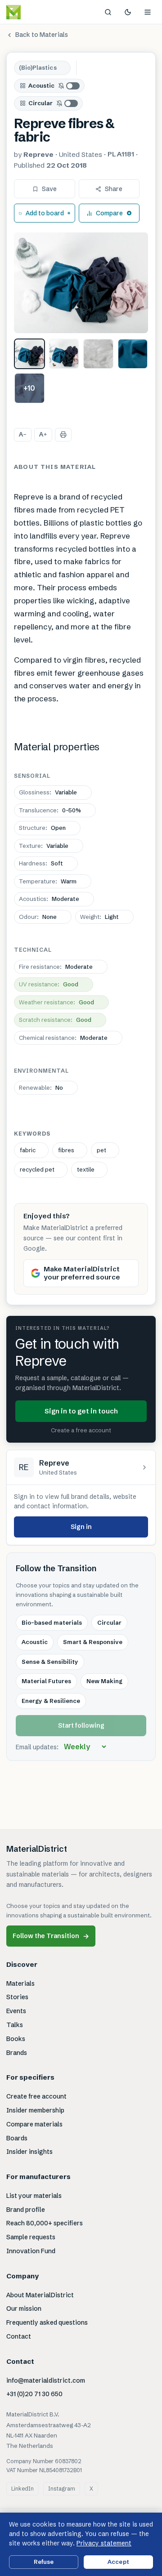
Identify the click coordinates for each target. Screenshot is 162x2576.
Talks (15, 2025)
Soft (41, 863)
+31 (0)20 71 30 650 (34, 2394)
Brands (17, 2053)
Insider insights (29, 2152)
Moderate (49, 899)
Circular (40, 103)
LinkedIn (22, 2489)
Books (16, 2039)
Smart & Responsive (93, 1642)
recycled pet (37, 1169)
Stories (17, 1997)
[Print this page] (63, 435)
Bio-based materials (52, 1622)
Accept (118, 2562)
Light (99, 917)
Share (114, 189)
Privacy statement (104, 2543)
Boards (17, 2138)
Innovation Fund (31, 2251)
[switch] (69, 86)
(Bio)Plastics (38, 67)
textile (86, 1169)
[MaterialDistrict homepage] (34, 12)
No (41, 1087)
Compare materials (34, 2124)
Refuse (44, 2562)
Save (49, 189)
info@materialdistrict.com (46, 2380)
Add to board (45, 213)
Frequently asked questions (47, 2322)
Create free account (36, 2096)
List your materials (34, 2196)
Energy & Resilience (51, 1701)
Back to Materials (42, 35)
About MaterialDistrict (40, 2295)
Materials (20, 1983)
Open (42, 828)
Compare (109, 213)
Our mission (24, 2309)
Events (16, 2011)
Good (49, 984)
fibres (66, 1150)
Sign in (81, 1527)
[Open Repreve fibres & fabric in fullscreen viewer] (81, 283)
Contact (19, 2336)
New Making (104, 1681)
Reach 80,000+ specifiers (45, 2223)
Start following (81, 1725)
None (38, 917)
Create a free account (81, 1430)
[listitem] (29, 354)
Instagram (62, 2489)
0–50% (50, 810)
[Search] (108, 12)
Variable (48, 792)
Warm (48, 881)
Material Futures (46, 1681)
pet (101, 1150)
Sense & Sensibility (50, 1662)
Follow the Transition (51, 1936)
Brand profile (26, 2210)
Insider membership (35, 2110)
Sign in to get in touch (81, 1411)
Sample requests (31, 2237)
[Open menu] (148, 12)
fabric (28, 1150)
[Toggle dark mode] (128, 12)
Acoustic (41, 85)
